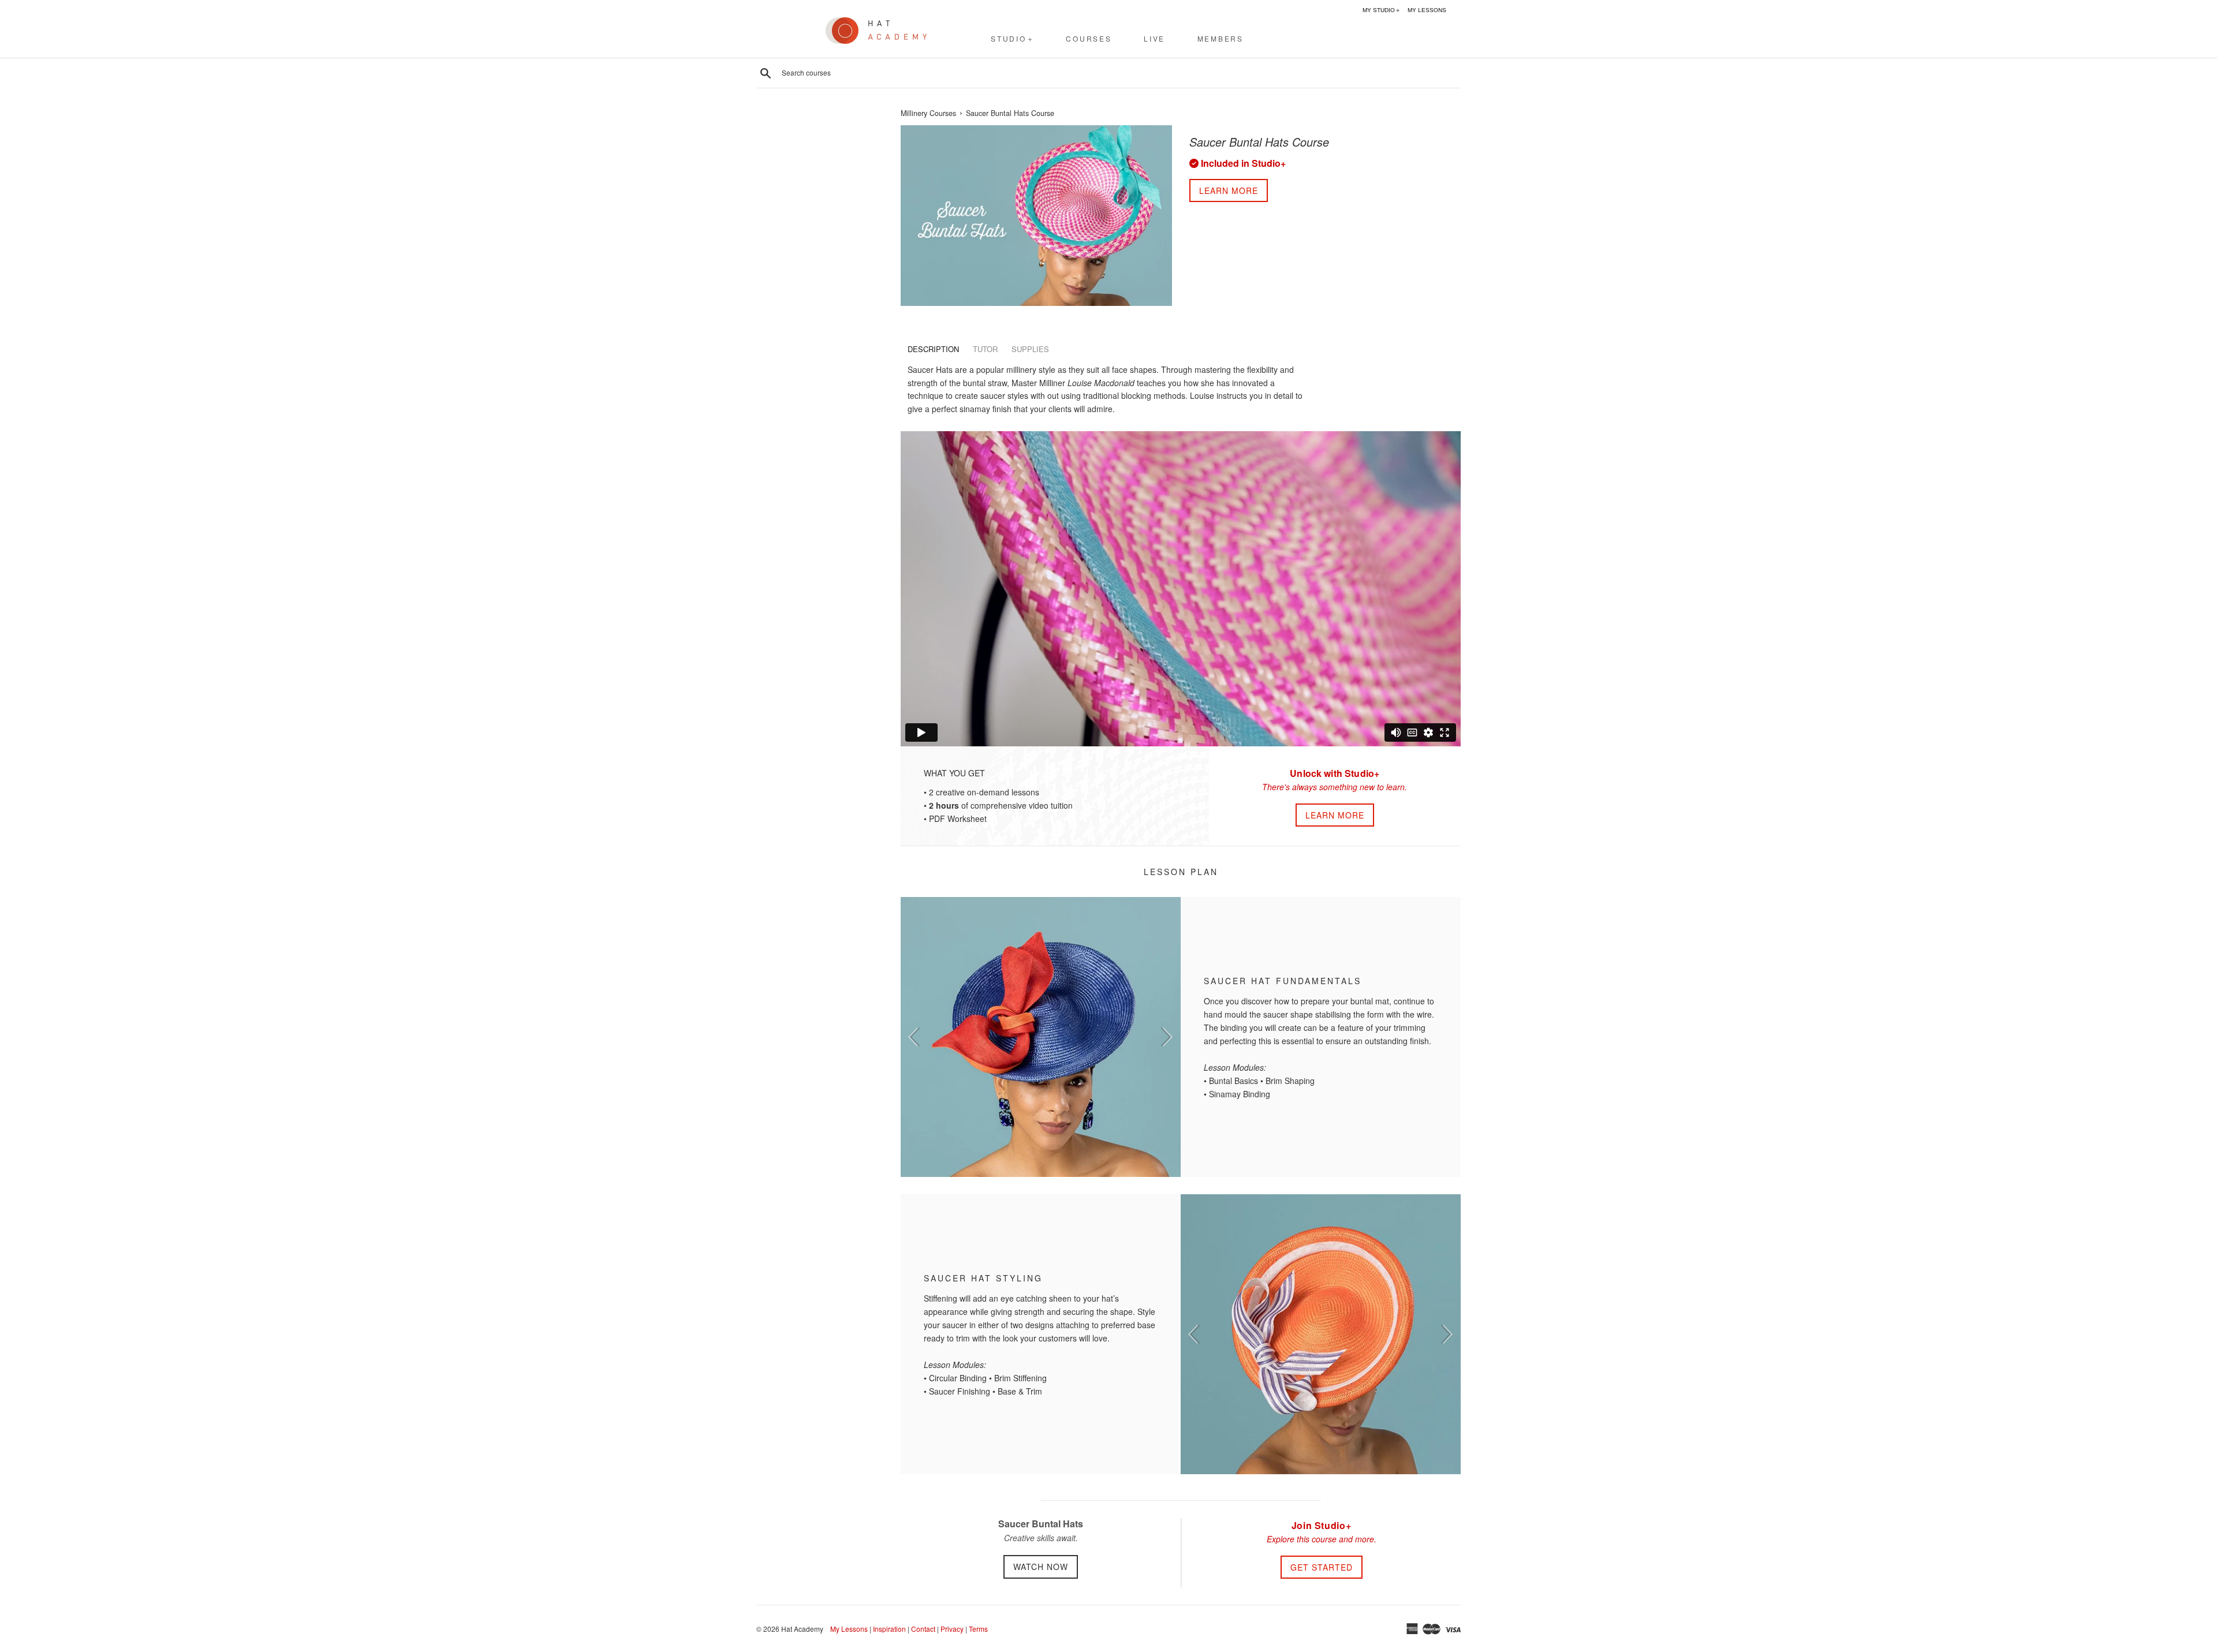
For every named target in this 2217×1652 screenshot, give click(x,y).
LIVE (1154, 38)
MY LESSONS (1427, 10)
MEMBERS (1221, 38)
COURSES (1089, 38)
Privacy (952, 1629)
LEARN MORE (1335, 815)
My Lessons (849, 1629)
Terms (978, 1629)
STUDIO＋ (1013, 38)
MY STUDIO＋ (1382, 10)
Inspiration (889, 1629)
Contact (923, 1629)
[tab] (933, 349)
